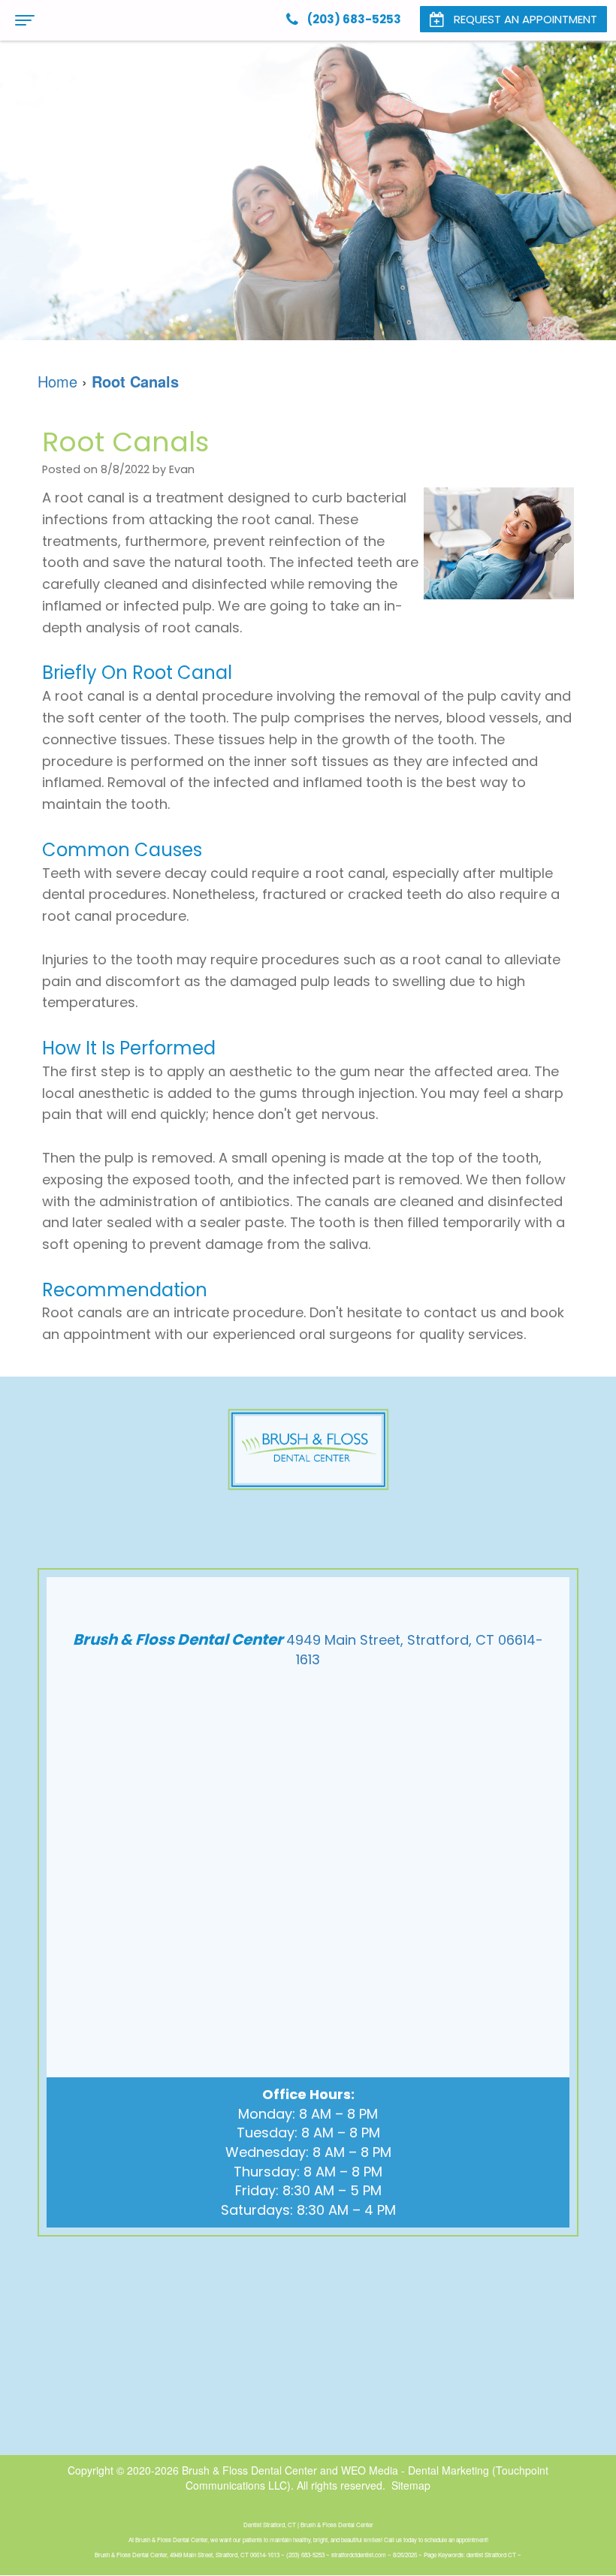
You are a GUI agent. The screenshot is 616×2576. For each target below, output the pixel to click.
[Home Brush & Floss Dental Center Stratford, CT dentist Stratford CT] (308, 1449)
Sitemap (411, 2485)
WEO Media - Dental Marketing (415, 2470)
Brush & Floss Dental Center (249, 2470)
